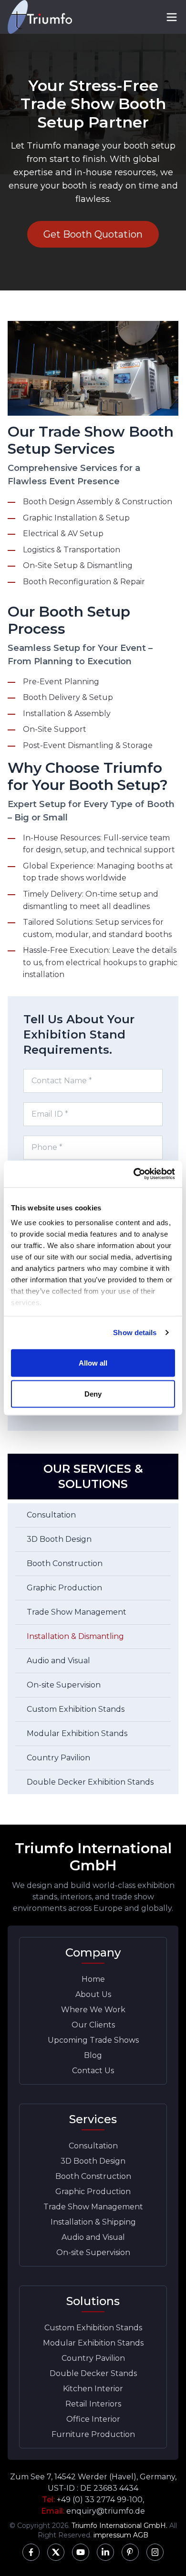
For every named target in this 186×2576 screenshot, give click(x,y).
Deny (93, 1394)
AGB (141, 2535)
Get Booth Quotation (93, 234)
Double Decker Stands (93, 2373)
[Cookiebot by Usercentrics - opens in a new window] (134, 1174)
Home (93, 1979)
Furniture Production (93, 2434)
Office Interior (93, 2419)
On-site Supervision (64, 1685)
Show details (135, 1333)
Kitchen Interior (93, 2389)
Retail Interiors (93, 2404)
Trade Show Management (77, 1612)
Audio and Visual (58, 1661)
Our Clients (93, 2025)
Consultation (51, 1515)
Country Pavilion (58, 1758)
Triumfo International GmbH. (119, 2526)
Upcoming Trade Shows (93, 2040)
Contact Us (93, 2071)
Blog (93, 2055)
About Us (93, 1994)
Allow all (93, 1363)
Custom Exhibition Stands (76, 1709)
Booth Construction (65, 1563)
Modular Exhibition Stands (77, 1733)
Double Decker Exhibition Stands (90, 1782)
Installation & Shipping (93, 2222)
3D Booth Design (59, 1539)
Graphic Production (64, 1588)
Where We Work (93, 2010)
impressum (112, 2535)
